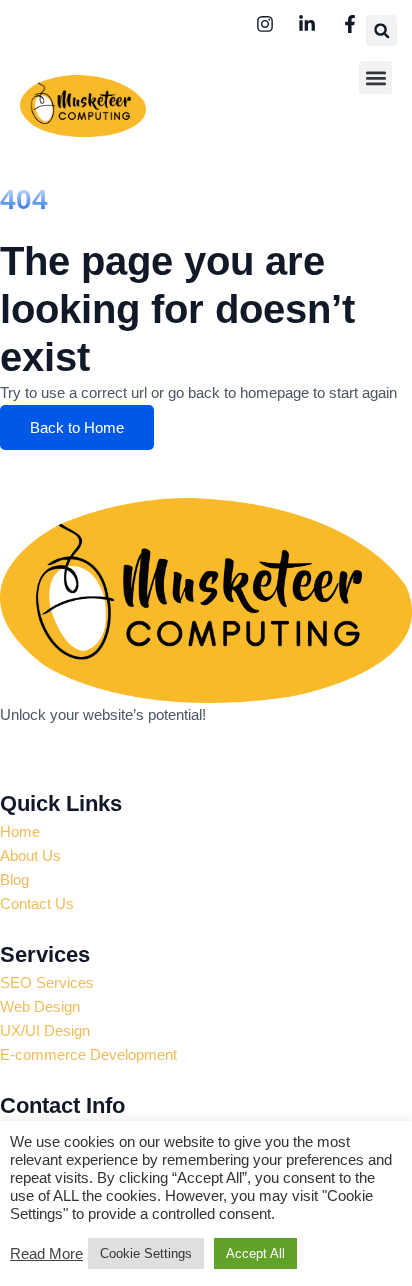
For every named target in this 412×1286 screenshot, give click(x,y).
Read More (46, 1254)
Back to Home (77, 427)
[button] (381, 30)
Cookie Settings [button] (146, 1253)
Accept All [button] (255, 1253)
